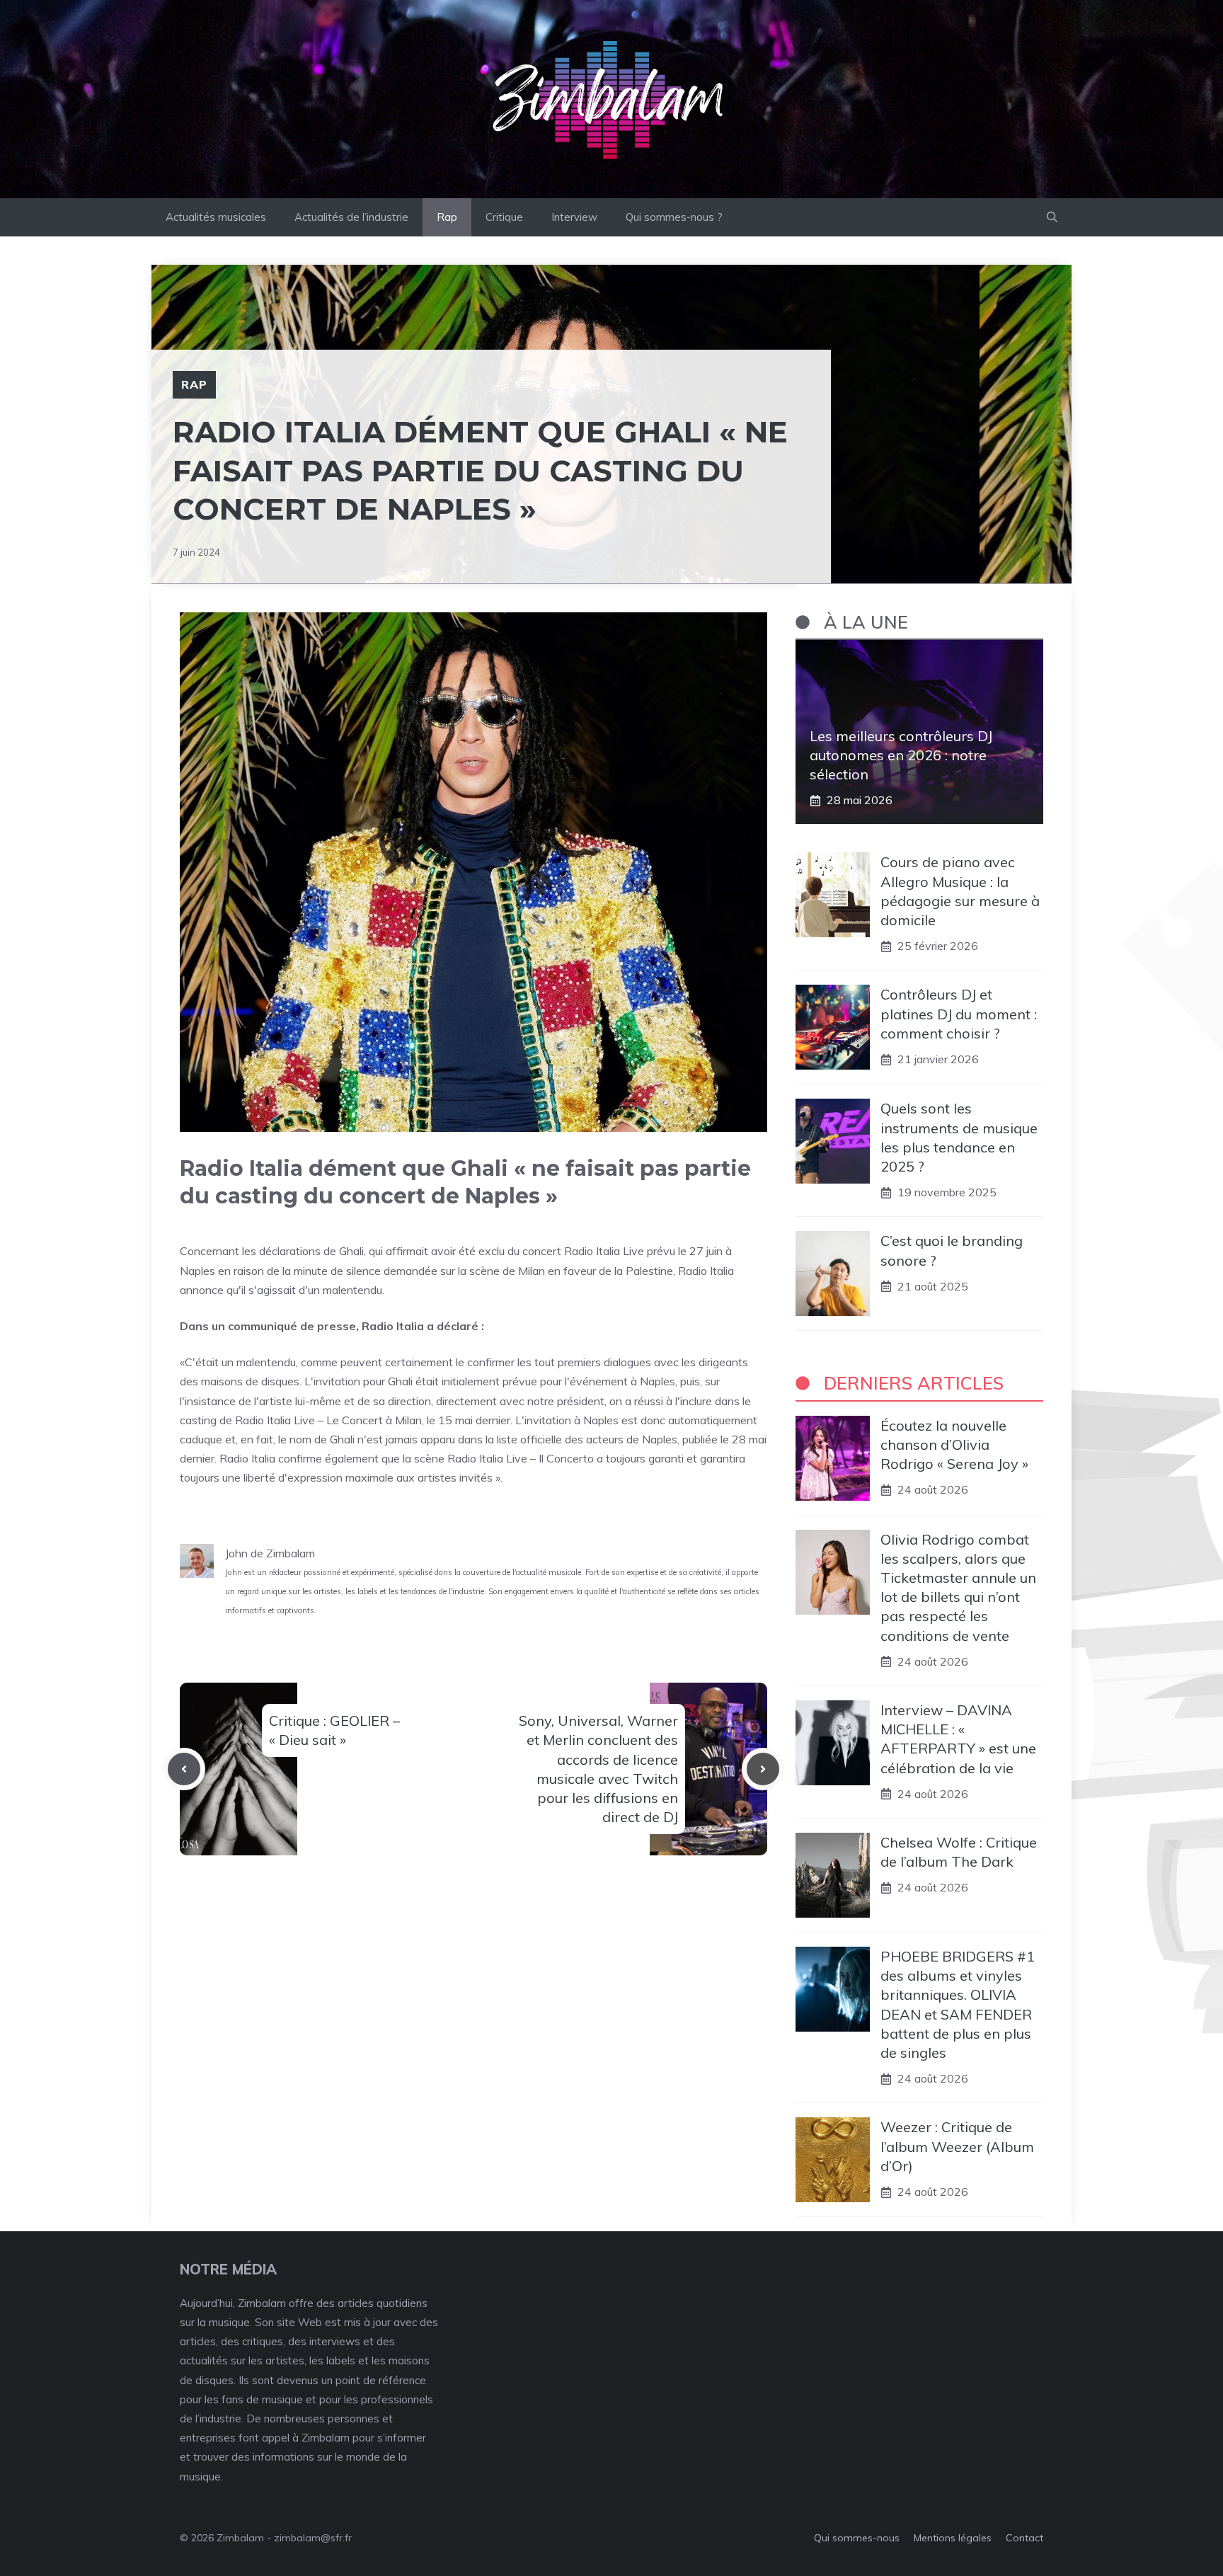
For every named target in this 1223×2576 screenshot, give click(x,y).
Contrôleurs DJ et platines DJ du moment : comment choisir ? (959, 1013)
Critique (504, 217)
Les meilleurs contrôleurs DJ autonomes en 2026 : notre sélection (901, 755)
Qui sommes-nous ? (674, 217)
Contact (1024, 2538)
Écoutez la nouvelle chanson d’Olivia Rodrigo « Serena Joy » (954, 1444)
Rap (447, 217)
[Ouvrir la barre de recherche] (1052, 217)
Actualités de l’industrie (351, 217)
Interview (574, 217)
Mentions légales (953, 2538)
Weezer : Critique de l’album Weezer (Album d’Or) (957, 2146)
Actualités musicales (216, 217)
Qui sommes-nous (857, 2538)
